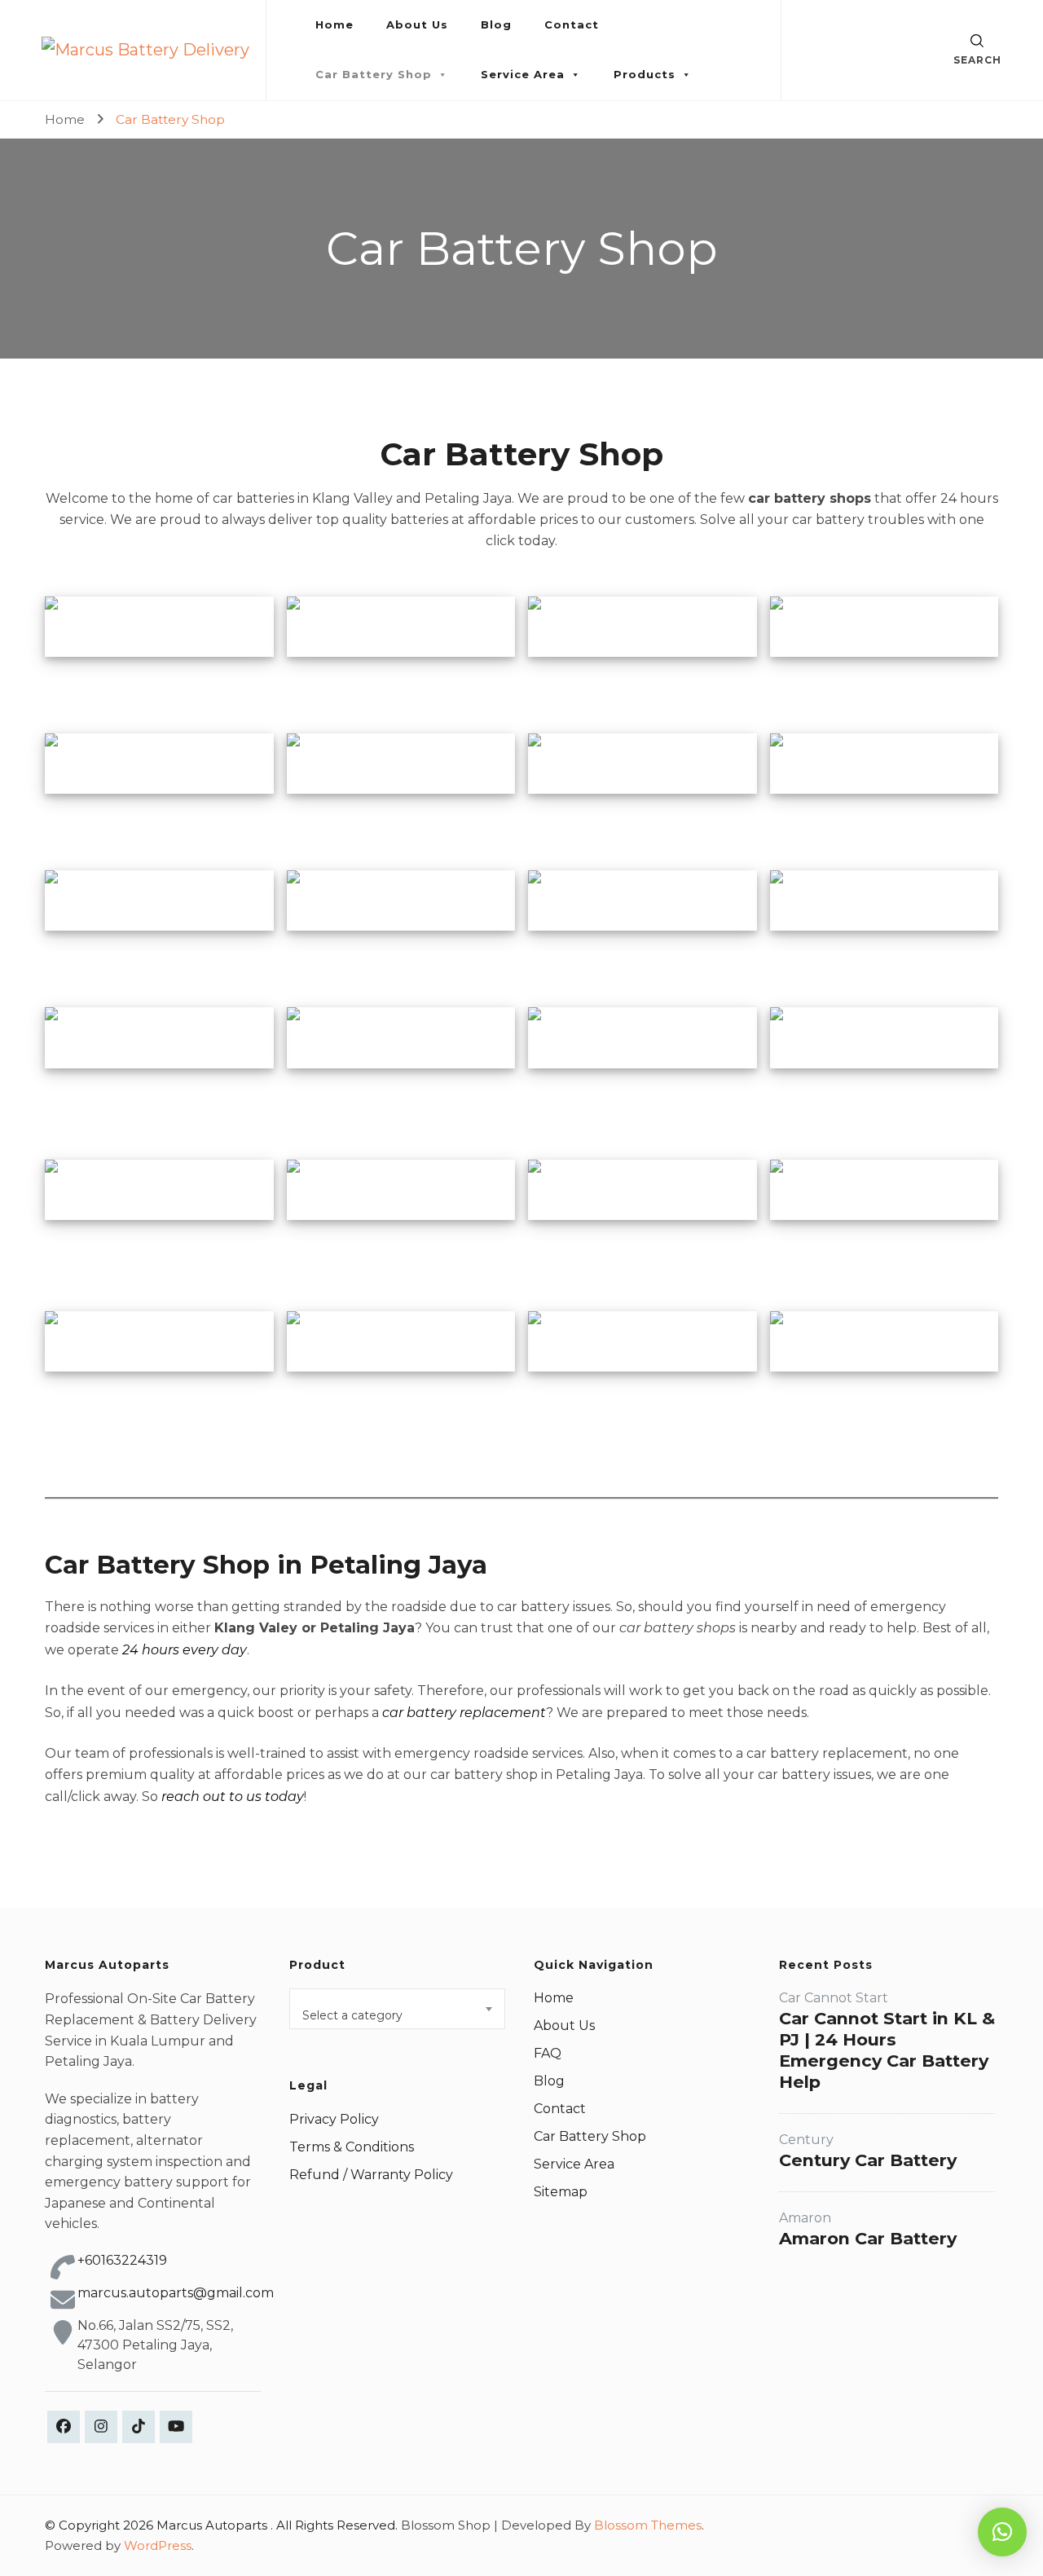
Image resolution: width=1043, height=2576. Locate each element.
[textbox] (397, 2015)
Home (334, 24)
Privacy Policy (334, 2119)
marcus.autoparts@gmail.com (176, 2293)
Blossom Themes (648, 2525)
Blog (496, 24)
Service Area (523, 74)
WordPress (158, 2545)
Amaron (805, 2218)
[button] (1002, 2532)
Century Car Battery (868, 2160)
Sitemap (561, 2192)
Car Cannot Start (834, 1998)
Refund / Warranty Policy (371, 2175)
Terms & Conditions (352, 2147)
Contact (572, 24)
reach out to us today (233, 1797)
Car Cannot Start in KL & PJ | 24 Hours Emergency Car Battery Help (887, 2050)
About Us (417, 24)
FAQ (548, 2053)
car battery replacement (464, 1713)
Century (806, 2140)
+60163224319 (122, 2260)
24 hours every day (185, 1650)
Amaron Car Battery (868, 2238)
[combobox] (397, 2009)
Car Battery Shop (374, 74)
